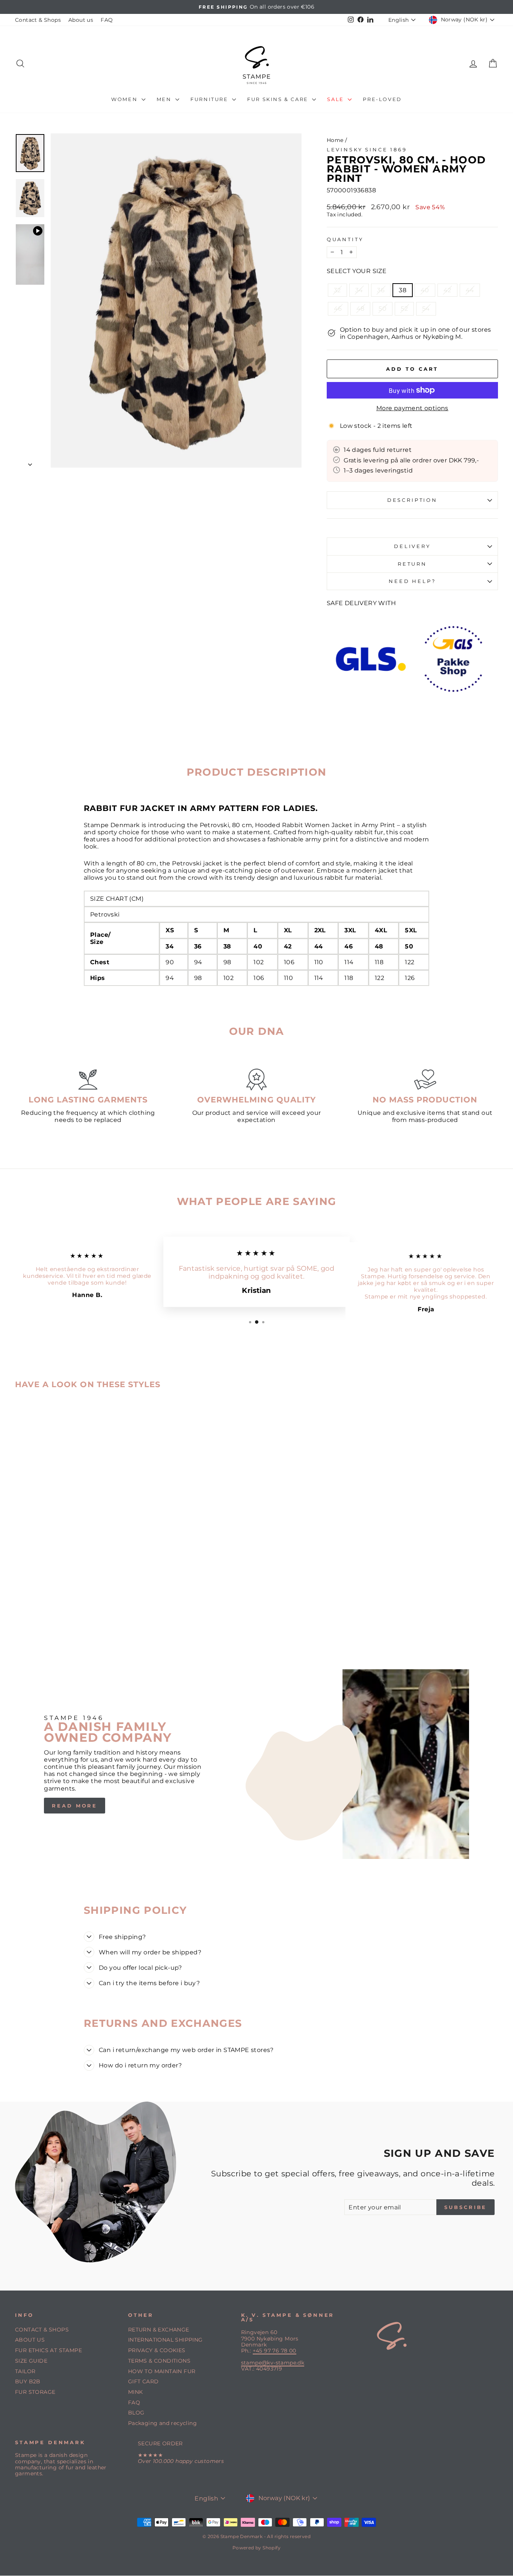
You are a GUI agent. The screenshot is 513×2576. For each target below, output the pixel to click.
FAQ (107, 20)
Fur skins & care (279, 99)
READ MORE (75, 1806)
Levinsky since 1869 (367, 150)
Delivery (412, 546)
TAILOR (25, 2371)
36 (381, 290)
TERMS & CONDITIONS (159, 2361)
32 (337, 290)
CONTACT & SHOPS (42, 2330)
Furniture (210, 99)
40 (425, 290)
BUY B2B (28, 2381)
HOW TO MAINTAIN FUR (162, 2371)
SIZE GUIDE (31, 2361)
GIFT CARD (143, 2381)
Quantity (345, 239)
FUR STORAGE (35, 2392)
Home (335, 140)
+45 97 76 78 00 (275, 2351)
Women (125, 99)
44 (470, 290)
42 (447, 290)
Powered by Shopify (256, 2548)
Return (412, 564)
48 (361, 309)
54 (426, 309)
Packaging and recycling (162, 2423)
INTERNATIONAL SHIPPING (165, 2340)
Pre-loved (382, 99)
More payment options (412, 408)
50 (382, 309)
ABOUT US (30, 2340)
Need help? (412, 581)
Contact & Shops (38, 20)
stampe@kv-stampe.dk (273, 2363)
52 (404, 309)
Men (165, 99)
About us (81, 20)
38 (403, 290)
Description (412, 500)
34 (359, 290)
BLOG (136, 2413)
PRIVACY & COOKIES (157, 2350)
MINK (136, 2392)
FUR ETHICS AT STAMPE (48, 2350)
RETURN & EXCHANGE (159, 2330)
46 (338, 309)
